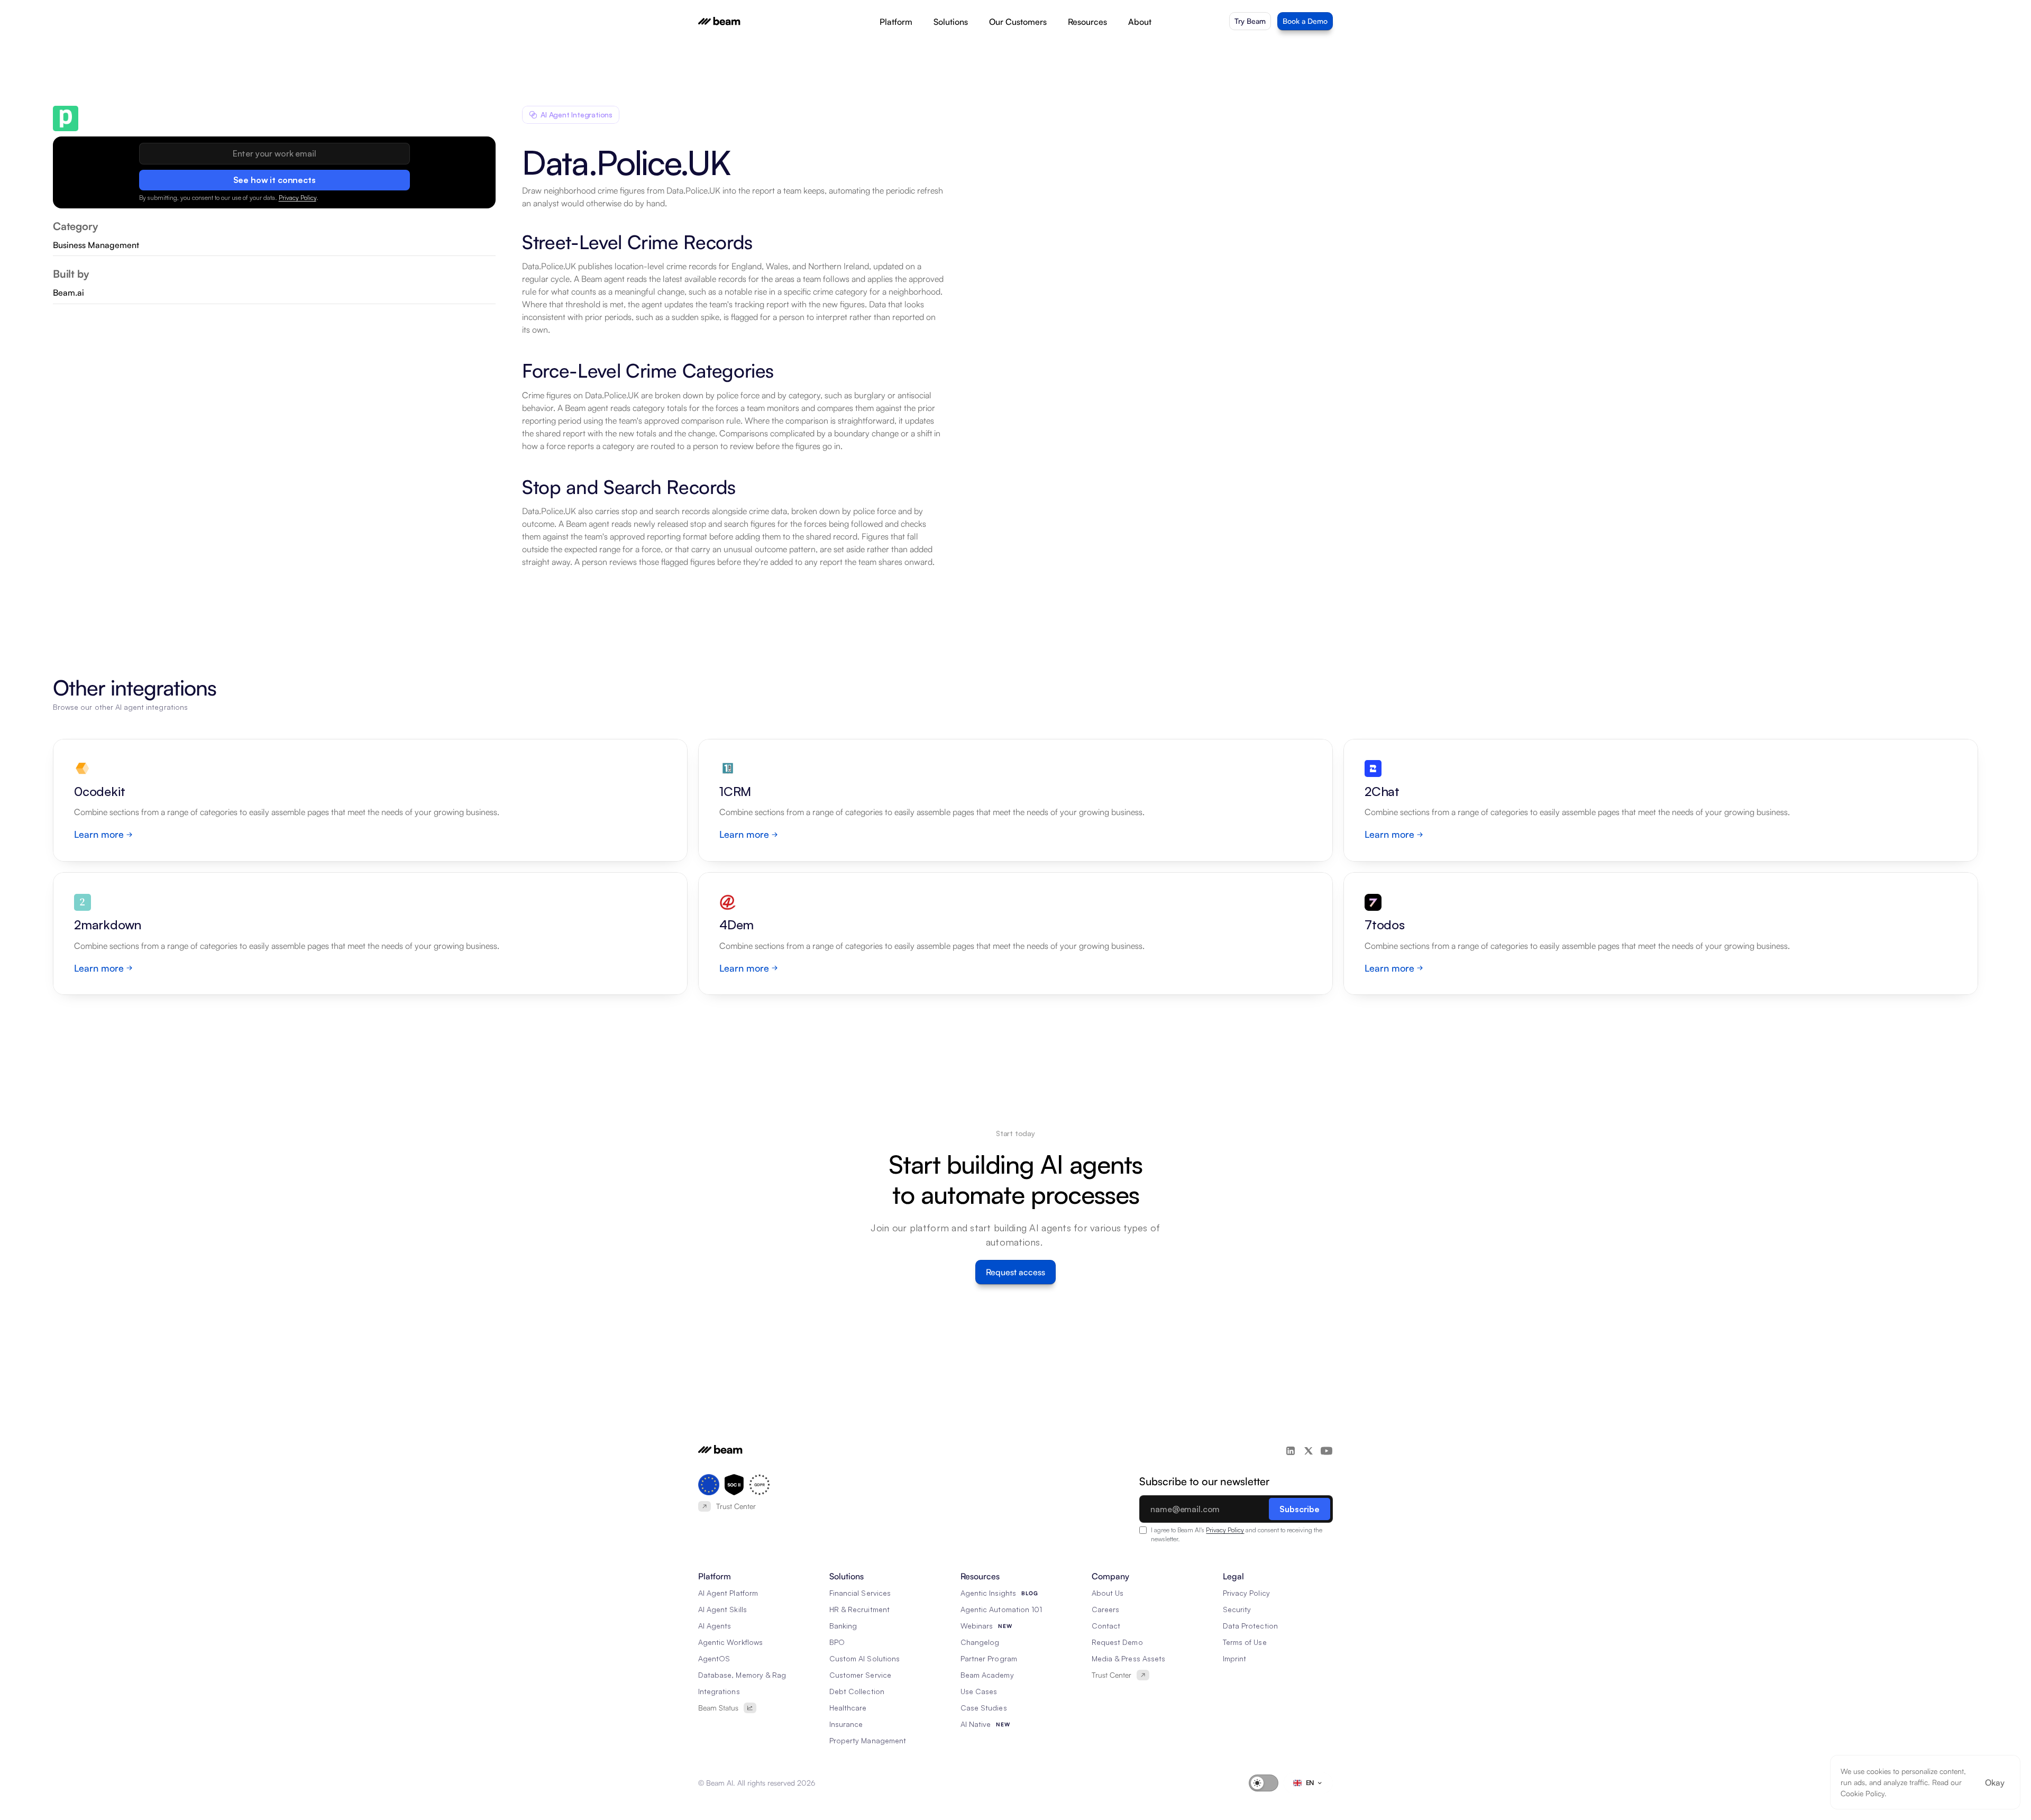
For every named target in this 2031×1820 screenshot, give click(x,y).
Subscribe (1300, 1509)
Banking (843, 1626)
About (1140, 22)
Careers (1105, 1609)
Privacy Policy (298, 198)
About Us (1108, 1593)
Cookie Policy (1863, 1793)
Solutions (951, 22)
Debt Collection (857, 1691)
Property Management (868, 1740)
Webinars (977, 1626)
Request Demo (1117, 1642)
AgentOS (714, 1658)
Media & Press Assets (1128, 1658)
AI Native (976, 1724)
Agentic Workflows (730, 1642)
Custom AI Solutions (864, 1658)
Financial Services (860, 1593)
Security (1237, 1609)
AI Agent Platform (728, 1593)
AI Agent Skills (722, 1609)
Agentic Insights (988, 1593)
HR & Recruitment (859, 1609)
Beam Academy (987, 1675)
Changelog (980, 1642)
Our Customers (1018, 22)
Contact (1106, 1626)
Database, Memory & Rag (742, 1675)
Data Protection (1250, 1626)
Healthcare (848, 1708)
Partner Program (989, 1658)
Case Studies (984, 1708)
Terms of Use (1245, 1642)
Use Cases (979, 1691)
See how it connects (275, 180)
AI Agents (715, 1626)
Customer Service (860, 1675)
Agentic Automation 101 (1001, 1609)
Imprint (1234, 1658)
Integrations (719, 1691)
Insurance (846, 1724)
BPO (837, 1642)
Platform (896, 22)
